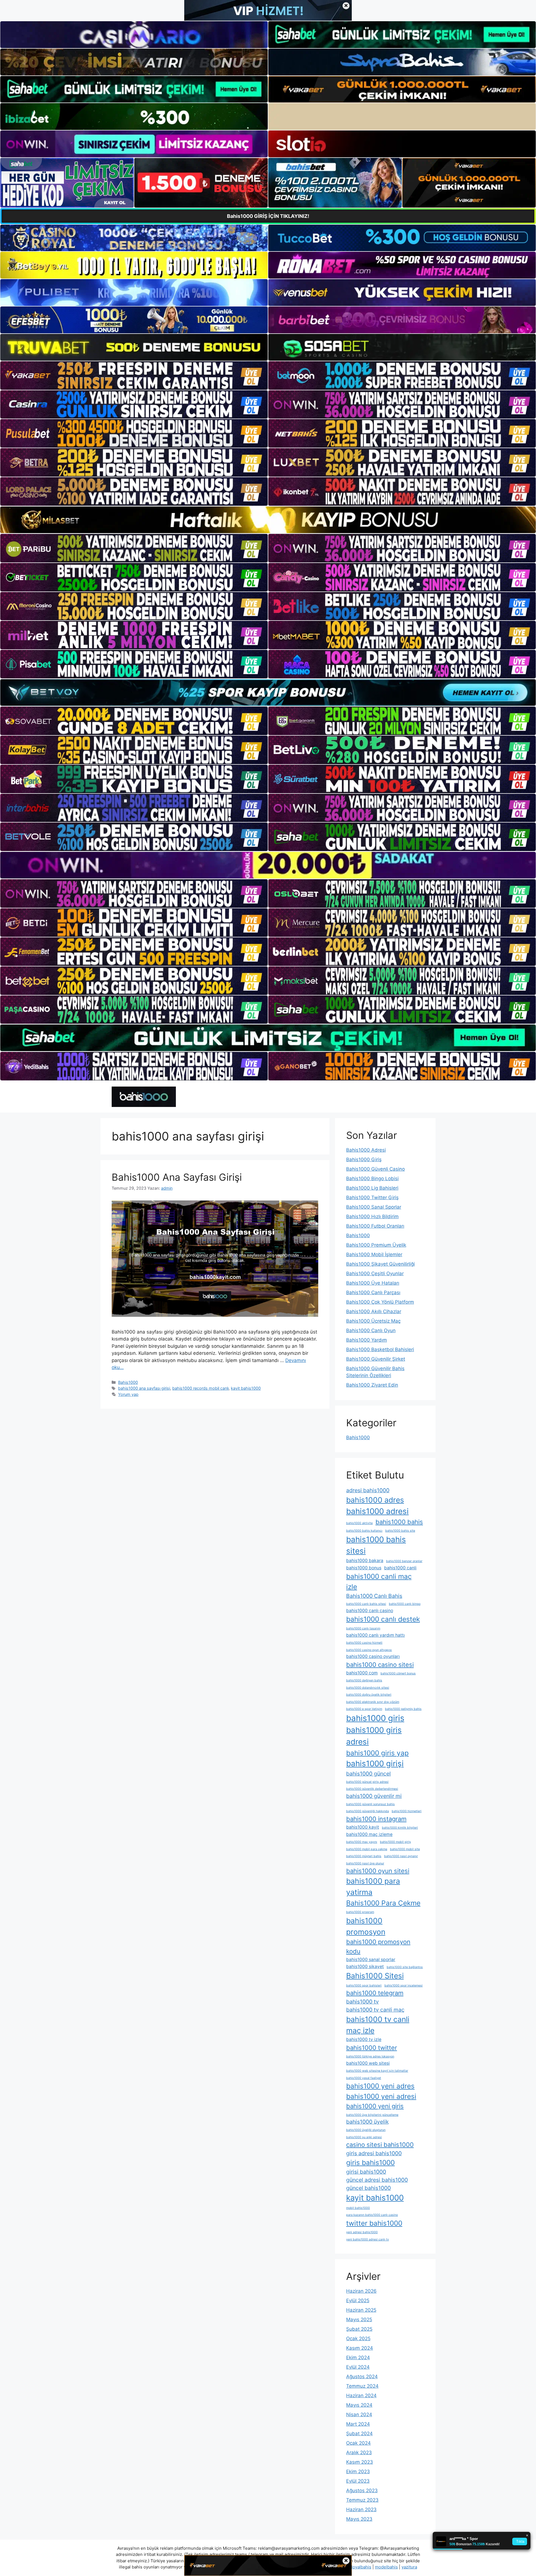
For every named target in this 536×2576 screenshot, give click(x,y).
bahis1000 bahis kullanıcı (364, 1531)
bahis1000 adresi (377, 1511)
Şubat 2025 (359, 2329)
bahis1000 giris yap (377, 1753)
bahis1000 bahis (399, 1522)
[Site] (134, 376)
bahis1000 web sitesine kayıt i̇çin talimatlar (377, 2071)
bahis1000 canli (400, 1568)
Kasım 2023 (360, 2462)
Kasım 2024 (360, 2348)
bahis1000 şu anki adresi (364, 2137)
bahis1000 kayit (363, 1827)
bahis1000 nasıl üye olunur (365, 1863)
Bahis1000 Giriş (364, 1159)
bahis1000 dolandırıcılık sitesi (368, 1688)
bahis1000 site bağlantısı (405, 1967)
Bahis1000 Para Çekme (383, 1903)
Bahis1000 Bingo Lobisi (372, 1178)
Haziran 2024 (361, 2396)
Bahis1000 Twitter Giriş (372, 1197)
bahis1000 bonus (364, 1568)
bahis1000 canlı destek (383, 1619)
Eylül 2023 (358, 2481)
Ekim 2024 (358, 2358)
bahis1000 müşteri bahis (364, 1856)
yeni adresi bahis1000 (362, 2232)
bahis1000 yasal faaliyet (364, 2078)
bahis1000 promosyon (366, 1926)
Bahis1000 (128, 1382)
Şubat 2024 (359, 2434)
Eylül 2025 (358, 2301)
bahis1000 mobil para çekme (367, 1849)
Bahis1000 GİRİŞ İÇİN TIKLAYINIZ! (268, 216)
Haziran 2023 (361, 2510)
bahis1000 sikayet (365, 1967)
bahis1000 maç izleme (369, 1834)
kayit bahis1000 (246, 1388)
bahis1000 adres (375, 1500)
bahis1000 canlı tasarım (363, 1628)
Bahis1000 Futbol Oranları (375, 1226)
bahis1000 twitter (372, 2048)
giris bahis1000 (370, 2162)
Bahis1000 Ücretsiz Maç (373, 1321)
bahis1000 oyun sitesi (378, 1871)
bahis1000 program (360, 1912)
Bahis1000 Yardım (367, 1340)
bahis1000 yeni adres (380, 2086)
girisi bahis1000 (366, 2172)
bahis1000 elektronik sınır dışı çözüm (373, 1702)
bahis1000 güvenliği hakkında (368, 1811)
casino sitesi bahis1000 (380, 2145)
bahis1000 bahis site (400, 1531)
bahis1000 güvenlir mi (374, 1796)
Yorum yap (128, 1394)
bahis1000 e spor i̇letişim (364, 1709)
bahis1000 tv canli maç (375, 2010)
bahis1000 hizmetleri (407, 1811)
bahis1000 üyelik (367, 2122)
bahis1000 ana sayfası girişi (144, 1388)
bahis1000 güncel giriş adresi (367, 1782)
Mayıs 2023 (359, 2519)
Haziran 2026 (361, 2291)
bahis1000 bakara (365, 1561)
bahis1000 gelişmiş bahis (403, 1709)
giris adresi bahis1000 (374, 2153)
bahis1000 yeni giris (375, 2106)
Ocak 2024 (358, 2443)
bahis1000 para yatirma (373, 1886)
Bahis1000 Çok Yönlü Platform (380, 1302)
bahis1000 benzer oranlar (404, 1561)
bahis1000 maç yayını (362, 1842)
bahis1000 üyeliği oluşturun (366, 2130)
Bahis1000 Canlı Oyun (371, 1330)
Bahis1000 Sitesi (375, 1976)
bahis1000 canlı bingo (405, 1604)
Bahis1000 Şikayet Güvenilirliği (381, 1264)
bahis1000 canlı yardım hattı (375, 1635)
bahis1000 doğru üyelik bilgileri (369, 1695)
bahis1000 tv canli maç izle (378, 2025)
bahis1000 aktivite (359, 1523)
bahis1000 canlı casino (370, 1611)
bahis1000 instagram (376, 1819)
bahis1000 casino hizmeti (364, 1643)
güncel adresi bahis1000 (377, 2180)
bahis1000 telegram (375, 1993)
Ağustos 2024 (362, 2377)
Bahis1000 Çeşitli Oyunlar (375, 1273)
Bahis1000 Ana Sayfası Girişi (177, 1177)
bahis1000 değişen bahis (364, 1680)
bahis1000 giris (375, 1718)
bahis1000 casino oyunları (373, 1656)
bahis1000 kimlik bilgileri (400, 1828)
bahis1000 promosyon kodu (378, 1946)
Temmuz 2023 (362, 2500)
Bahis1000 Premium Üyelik (376, 1245)
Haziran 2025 (361, 2310)
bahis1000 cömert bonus (398, 1673)
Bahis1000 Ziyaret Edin (372, 1385)
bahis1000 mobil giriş (395, 1842)
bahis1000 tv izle (364, 2039)
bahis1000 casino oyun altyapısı (369, 1650)
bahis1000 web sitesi (368, 2063)
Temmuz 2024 (362, 2386)
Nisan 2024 (359, 2415)
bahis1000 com (362, 1673)
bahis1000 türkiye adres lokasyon (370, 2056)
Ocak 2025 (358, 2339)
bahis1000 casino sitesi (380, 1665)
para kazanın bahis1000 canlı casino (372, 2215)
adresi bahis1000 (368, 1490)
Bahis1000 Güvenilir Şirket (376, 1359)
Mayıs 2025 (359, 2320)
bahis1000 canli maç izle (379, 1582)
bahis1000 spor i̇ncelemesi (404, 1986)
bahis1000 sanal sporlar (371, 1960)
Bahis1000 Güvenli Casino (375, 1169)
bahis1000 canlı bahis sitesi (366, 1604)
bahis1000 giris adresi (374, 1736)
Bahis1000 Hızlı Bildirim (372, 1216)
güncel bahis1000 (368, 2188)
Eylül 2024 (358, 2367)
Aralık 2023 (359, 2453)
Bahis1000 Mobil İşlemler (374, 1254)
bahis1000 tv (362, 2002)
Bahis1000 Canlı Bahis (374, 1596)
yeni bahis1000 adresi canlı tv (368, 2239)
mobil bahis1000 (358, 2208)
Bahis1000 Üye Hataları (373, 1283)
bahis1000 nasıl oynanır (401, 1856)
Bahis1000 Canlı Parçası (373, 1292)
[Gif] (268, 520)
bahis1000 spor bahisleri (364, 1986)
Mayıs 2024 (359, 2405)
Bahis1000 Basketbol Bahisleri (380, 1349)
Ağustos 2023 (362, 2491)
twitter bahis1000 (374, 2223)
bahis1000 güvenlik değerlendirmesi (372, 1789)
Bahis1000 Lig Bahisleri (372, 1188)
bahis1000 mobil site (405, 1849)
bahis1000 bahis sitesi (376, 1545)
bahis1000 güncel (368, 1774)
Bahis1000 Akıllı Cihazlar (374, 1311)
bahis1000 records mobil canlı (200, 1388)
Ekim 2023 (358, 2472)
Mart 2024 (358, 2424)
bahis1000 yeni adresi (381, 2096)
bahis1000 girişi (375, 1764)
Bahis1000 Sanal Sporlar (374, 1207)
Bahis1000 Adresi (366, 1150)
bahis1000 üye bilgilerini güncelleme (372, 2115)
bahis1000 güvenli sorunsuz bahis (370, 1804)
